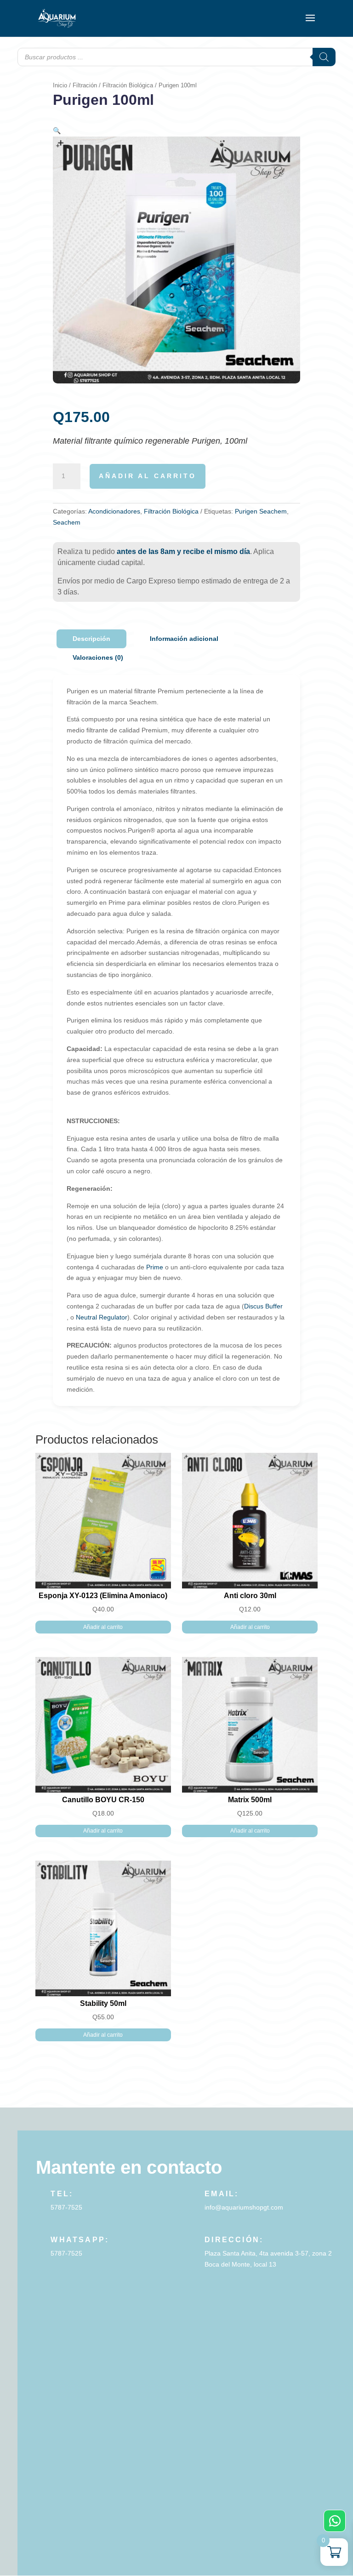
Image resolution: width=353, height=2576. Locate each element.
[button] (57, 131)
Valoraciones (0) (98, 657)
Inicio (60, 85)
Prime (155, 1267)
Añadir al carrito (148, 476)
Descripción (91, 639)
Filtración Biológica (128, 85)
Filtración (85, 85)
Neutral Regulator (102, 1317)
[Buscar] (324, 57)
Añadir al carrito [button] (103, 1627)
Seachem (67, 522)
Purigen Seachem (261, 511)
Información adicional (184, 639)
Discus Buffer (263, 1306)
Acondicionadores (114, 511)
